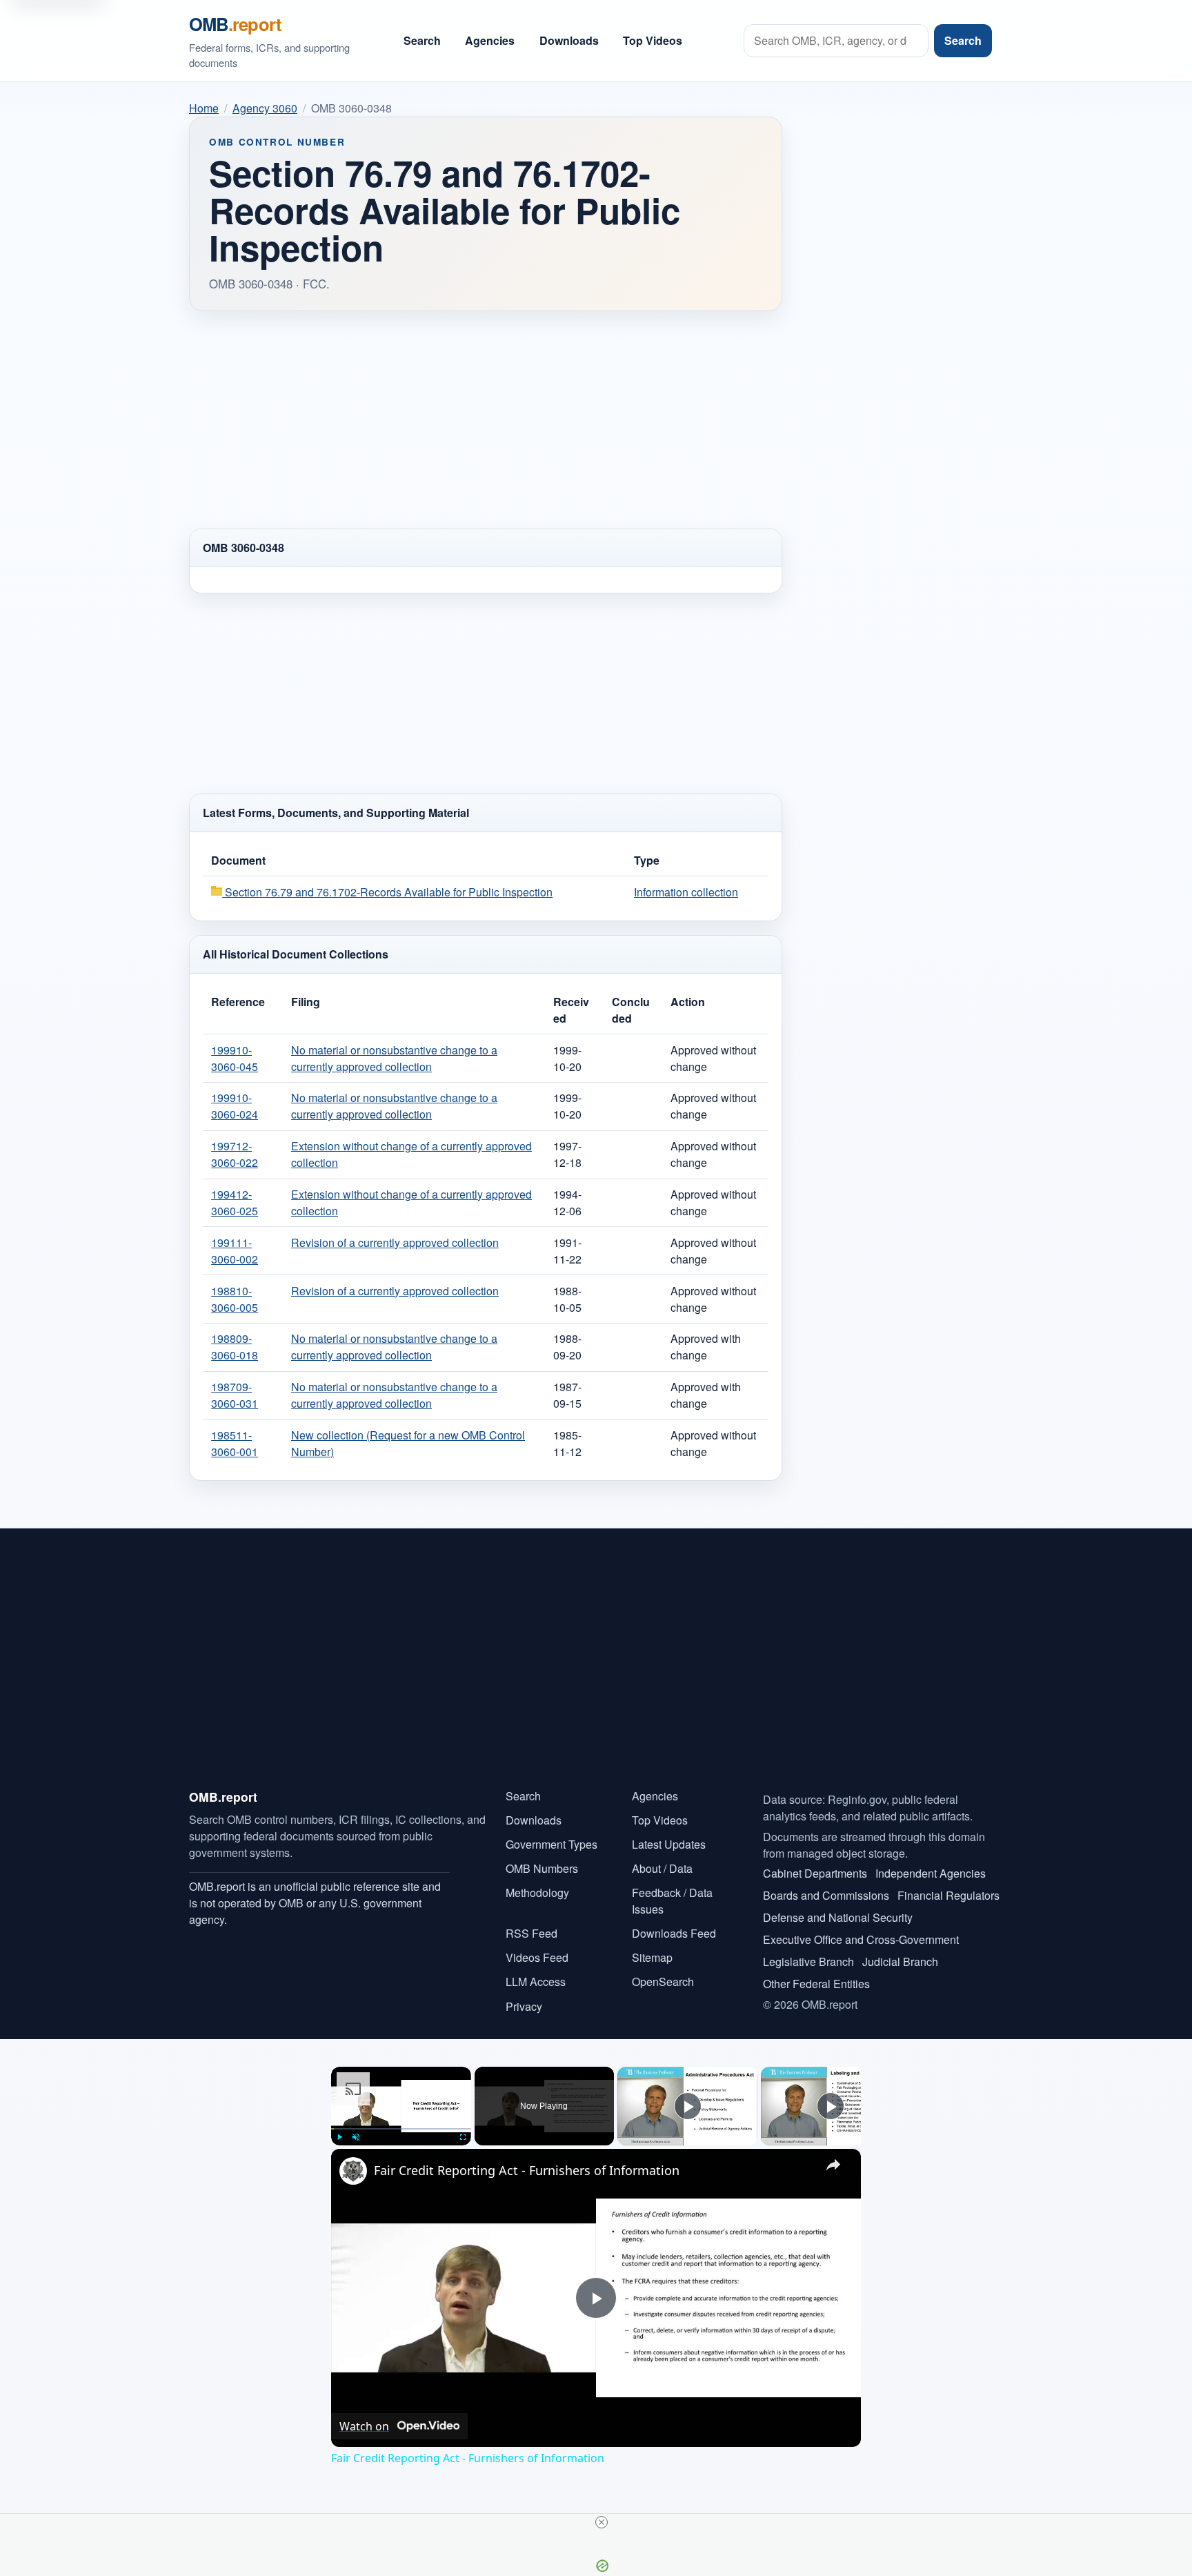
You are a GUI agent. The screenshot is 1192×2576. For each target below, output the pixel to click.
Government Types (552, 1844)
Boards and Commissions (826, 1895)
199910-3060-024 (235, 1106)
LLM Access (536, 1982)
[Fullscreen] (463, 2137)
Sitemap (652, 1957)
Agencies (490, 40)
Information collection (686, 892)
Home (204, 108)
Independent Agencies (931, 1873)
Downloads (569, 40)
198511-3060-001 (235, 1443)
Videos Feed (537, 1957)
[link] (353, 2171)
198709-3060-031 (235, 1395)
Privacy (524, 2006)
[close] (602, 2522)
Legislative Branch (808, 1962)
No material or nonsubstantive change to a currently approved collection (394, 1058)
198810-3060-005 (235, 1299)
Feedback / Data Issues (672, 1901)
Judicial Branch (900, 1962)
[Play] (339, 2137)
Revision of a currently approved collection (395, 1242)
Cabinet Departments (815, 1873)
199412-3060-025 (235, 1202)
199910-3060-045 (235, 1058)
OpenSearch (663, 1982)
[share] (833, 2164)
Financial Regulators (948, 1895)
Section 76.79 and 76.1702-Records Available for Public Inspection (387, 892)
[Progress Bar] (401, 2128)
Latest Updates (669, 1844)
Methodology (537, 1892)
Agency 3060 (265, 108)
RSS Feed (532, 1933)
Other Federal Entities (816, 1984)
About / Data (662, 1868)
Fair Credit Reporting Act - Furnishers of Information (527, 2170)
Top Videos (653, 40)
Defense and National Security (838, 1917)
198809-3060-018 (235, 1347)
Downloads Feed (674, 1933)
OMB (235, 24)
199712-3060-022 (235, 1154)
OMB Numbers (542, 1868)
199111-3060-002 (235, 1251)
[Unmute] (356, 2137)
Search (422, 40)
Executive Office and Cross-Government (861, 1939)
